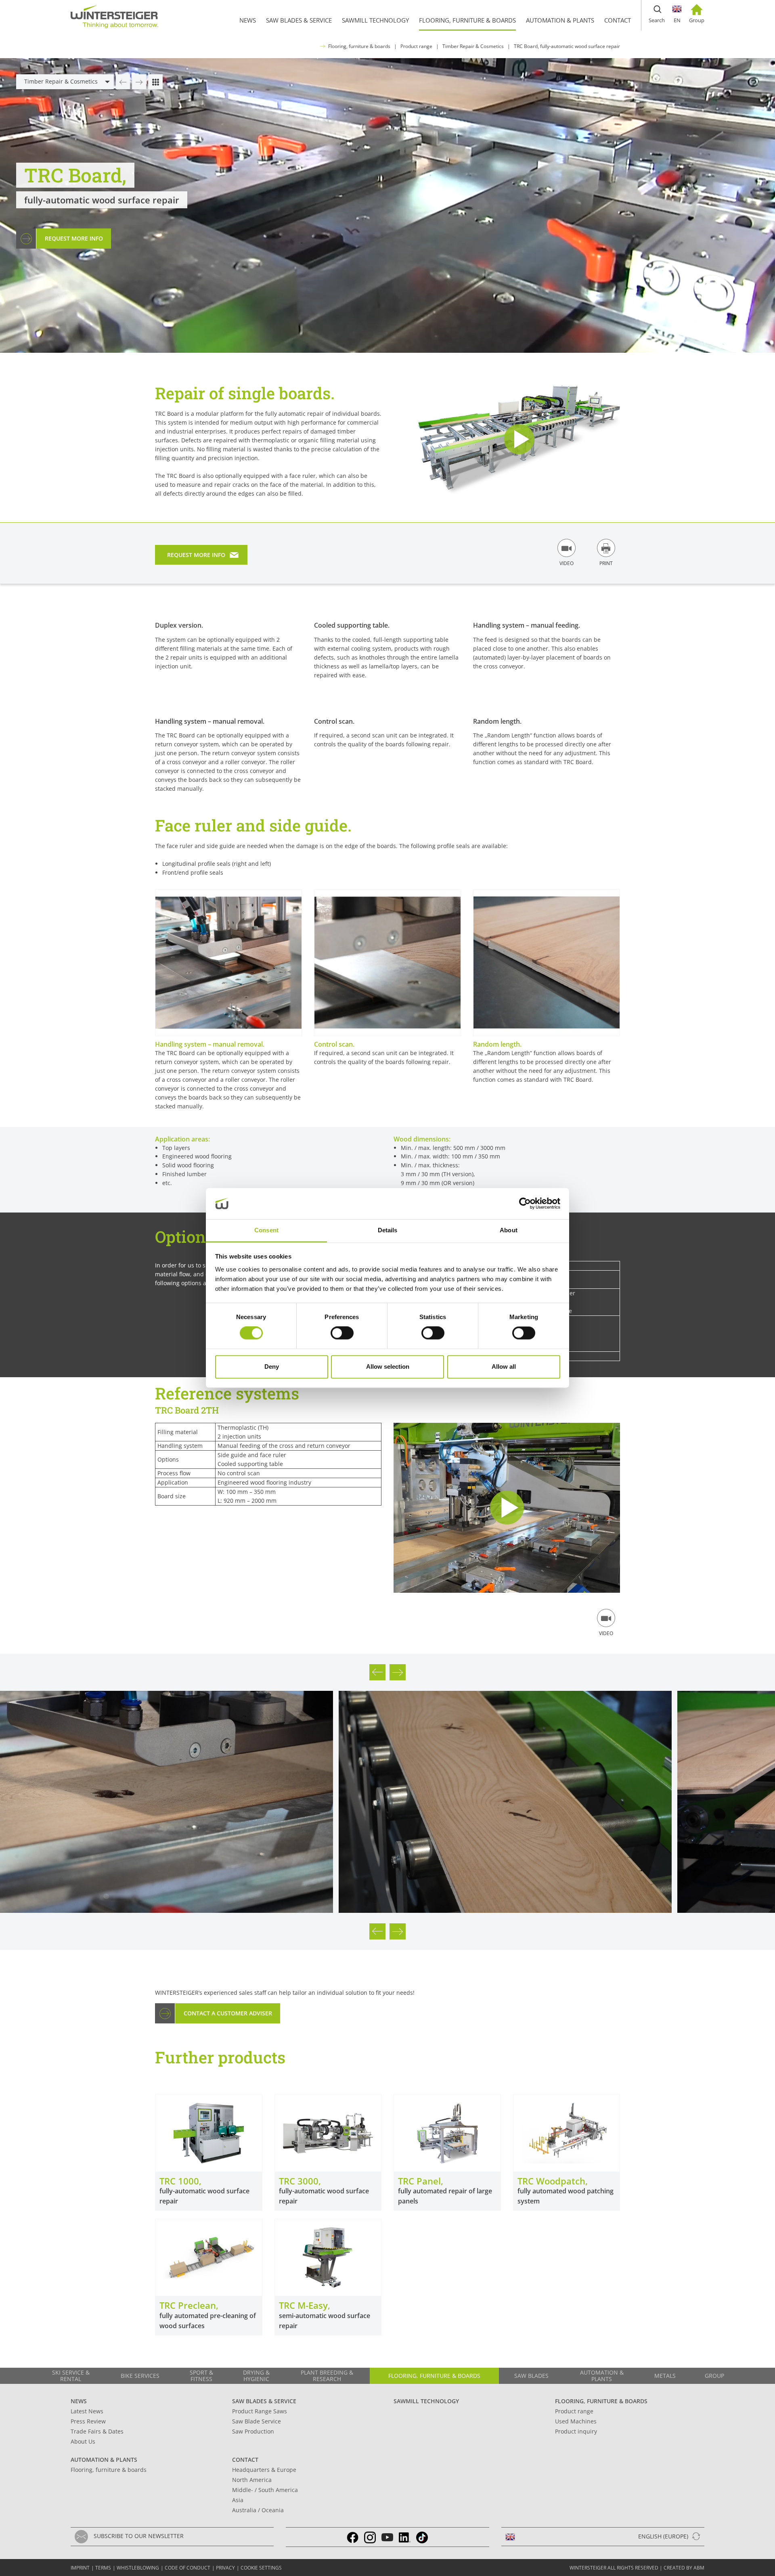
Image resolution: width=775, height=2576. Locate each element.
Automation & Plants (104, 2460)
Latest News (87, 2411)
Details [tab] (388, 1230)
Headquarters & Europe (264, 2470)
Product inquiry (576, 2431)
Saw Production (253, 2431)
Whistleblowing (138, 2568)
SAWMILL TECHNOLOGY (426, 2401)
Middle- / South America (265, 2490)
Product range (416, 46)
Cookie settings (261, 2568)
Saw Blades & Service (264, 2401)
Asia (238, 2500)
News (79, 2401)
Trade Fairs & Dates (97, 2431)
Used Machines (576, 2421)
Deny (272, 1367)
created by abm (684, 2568)
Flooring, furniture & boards (359, 46)
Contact (245, 2460)
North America (252, 2480)
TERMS (103, 2568)
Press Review (88, 2421)
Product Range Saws (260, 2411)
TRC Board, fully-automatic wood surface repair (567, 46)
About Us (83, 2441)
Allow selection (388, 1367)
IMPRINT (80, 2568)
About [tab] (509, 1230)
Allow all (504, 1367)
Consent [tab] (266, 1230)
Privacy (225, 2568)
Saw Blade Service (257, 2421)
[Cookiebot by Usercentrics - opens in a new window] (525, 1204)
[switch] (342, 1333)
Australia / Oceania (258, 2510)
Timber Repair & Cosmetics (473, 46)
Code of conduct (187, 2568)
